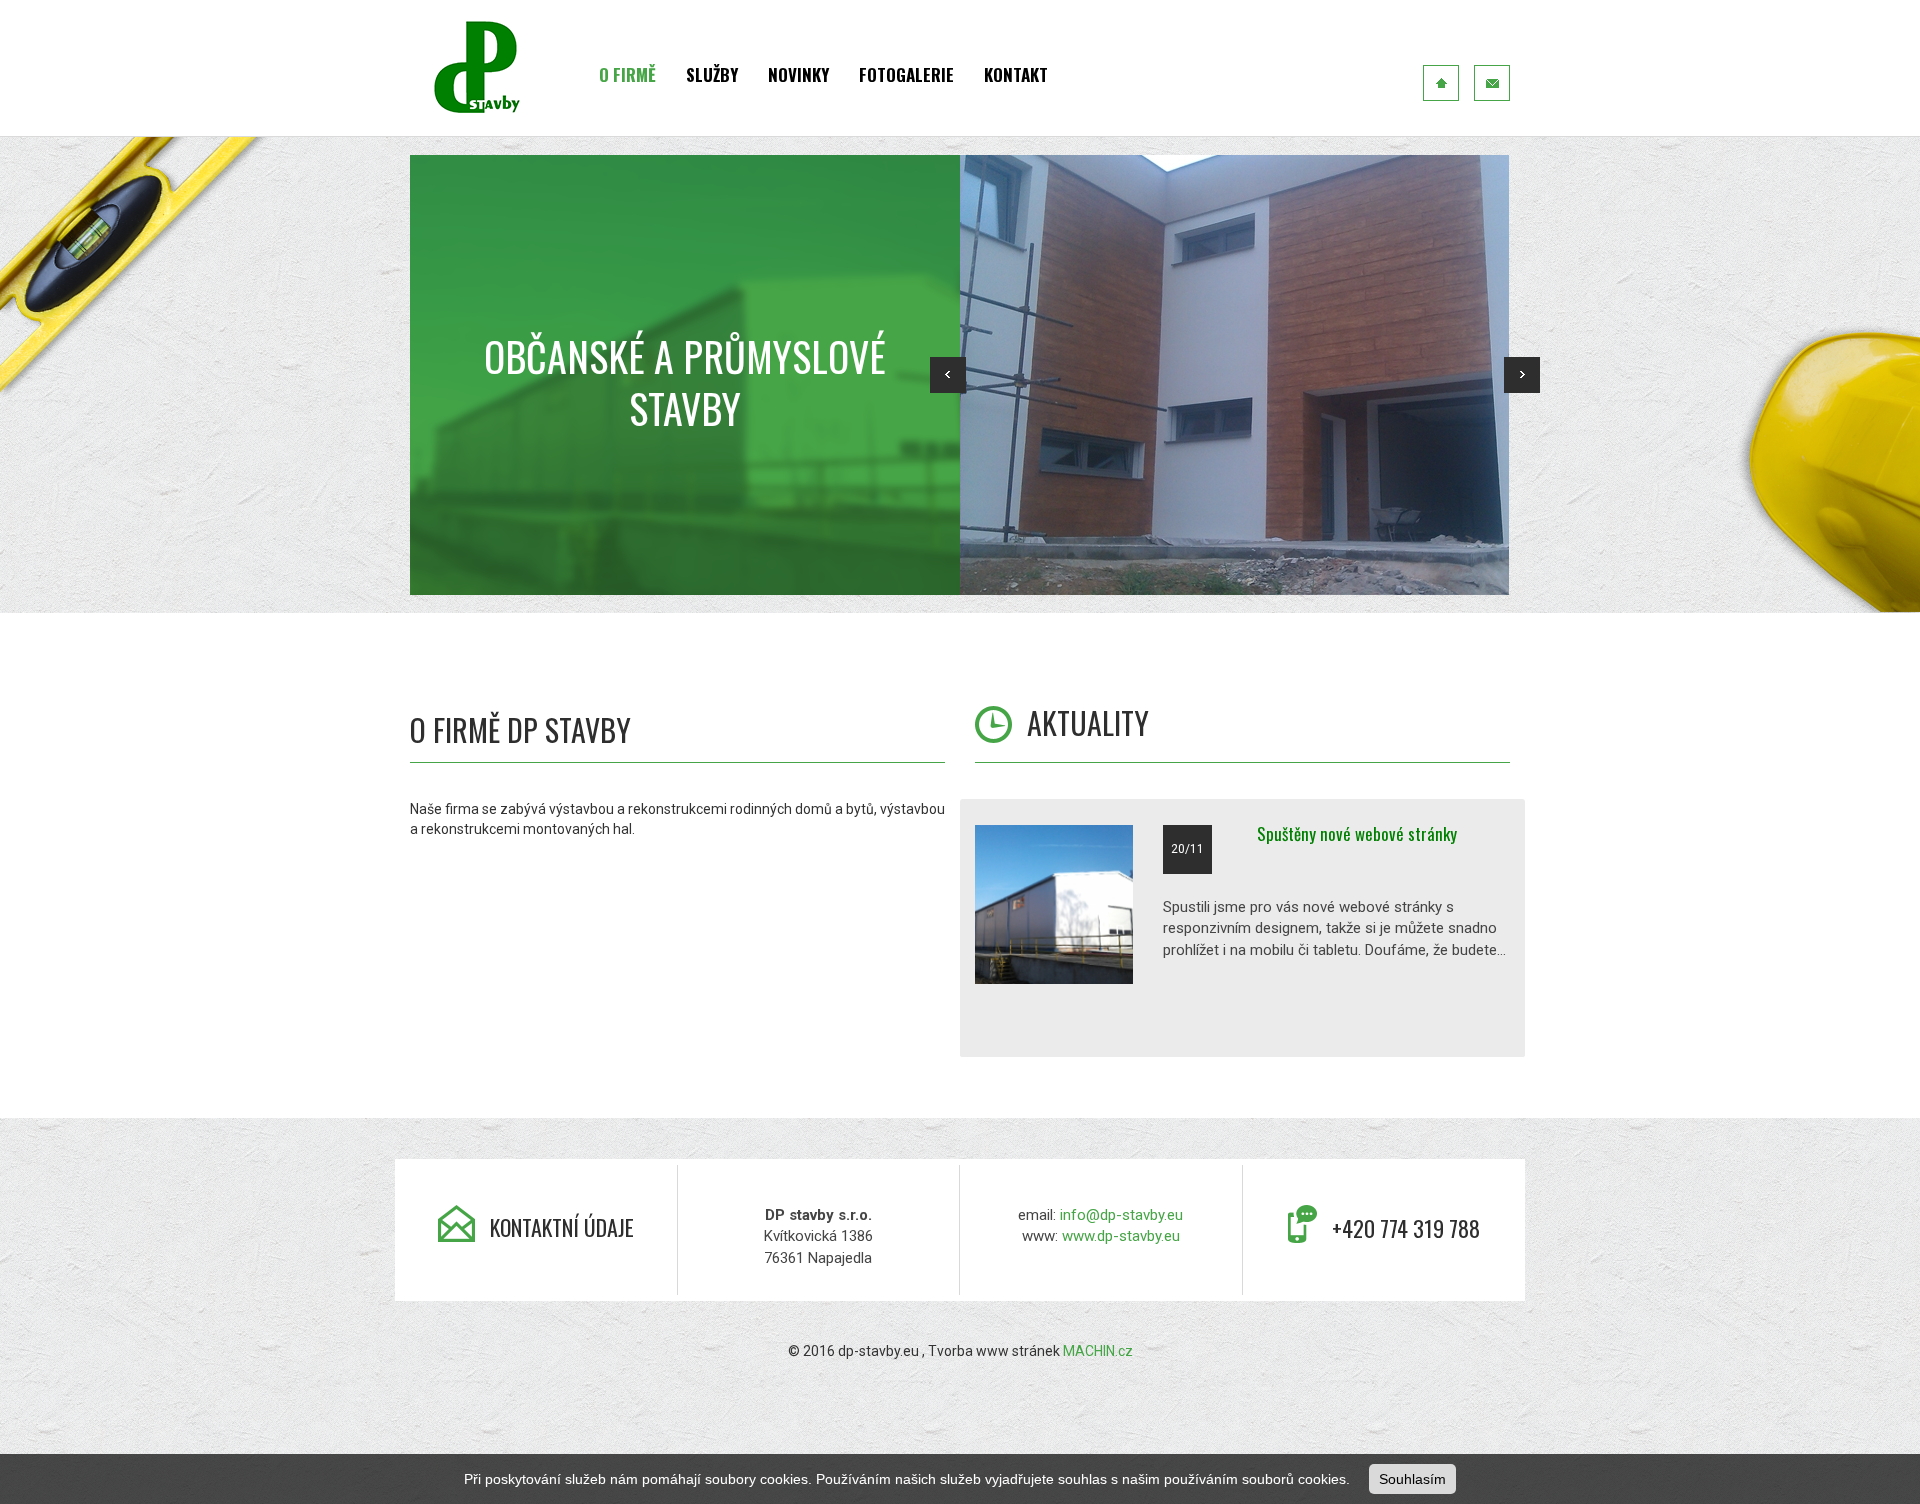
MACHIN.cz (1098, 1351)
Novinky (798, 74)
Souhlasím (1412, 1479)
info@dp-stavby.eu (1121, 1215)
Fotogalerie (906, 74)
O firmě (627, 74)
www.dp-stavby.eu (1121, 1236)
